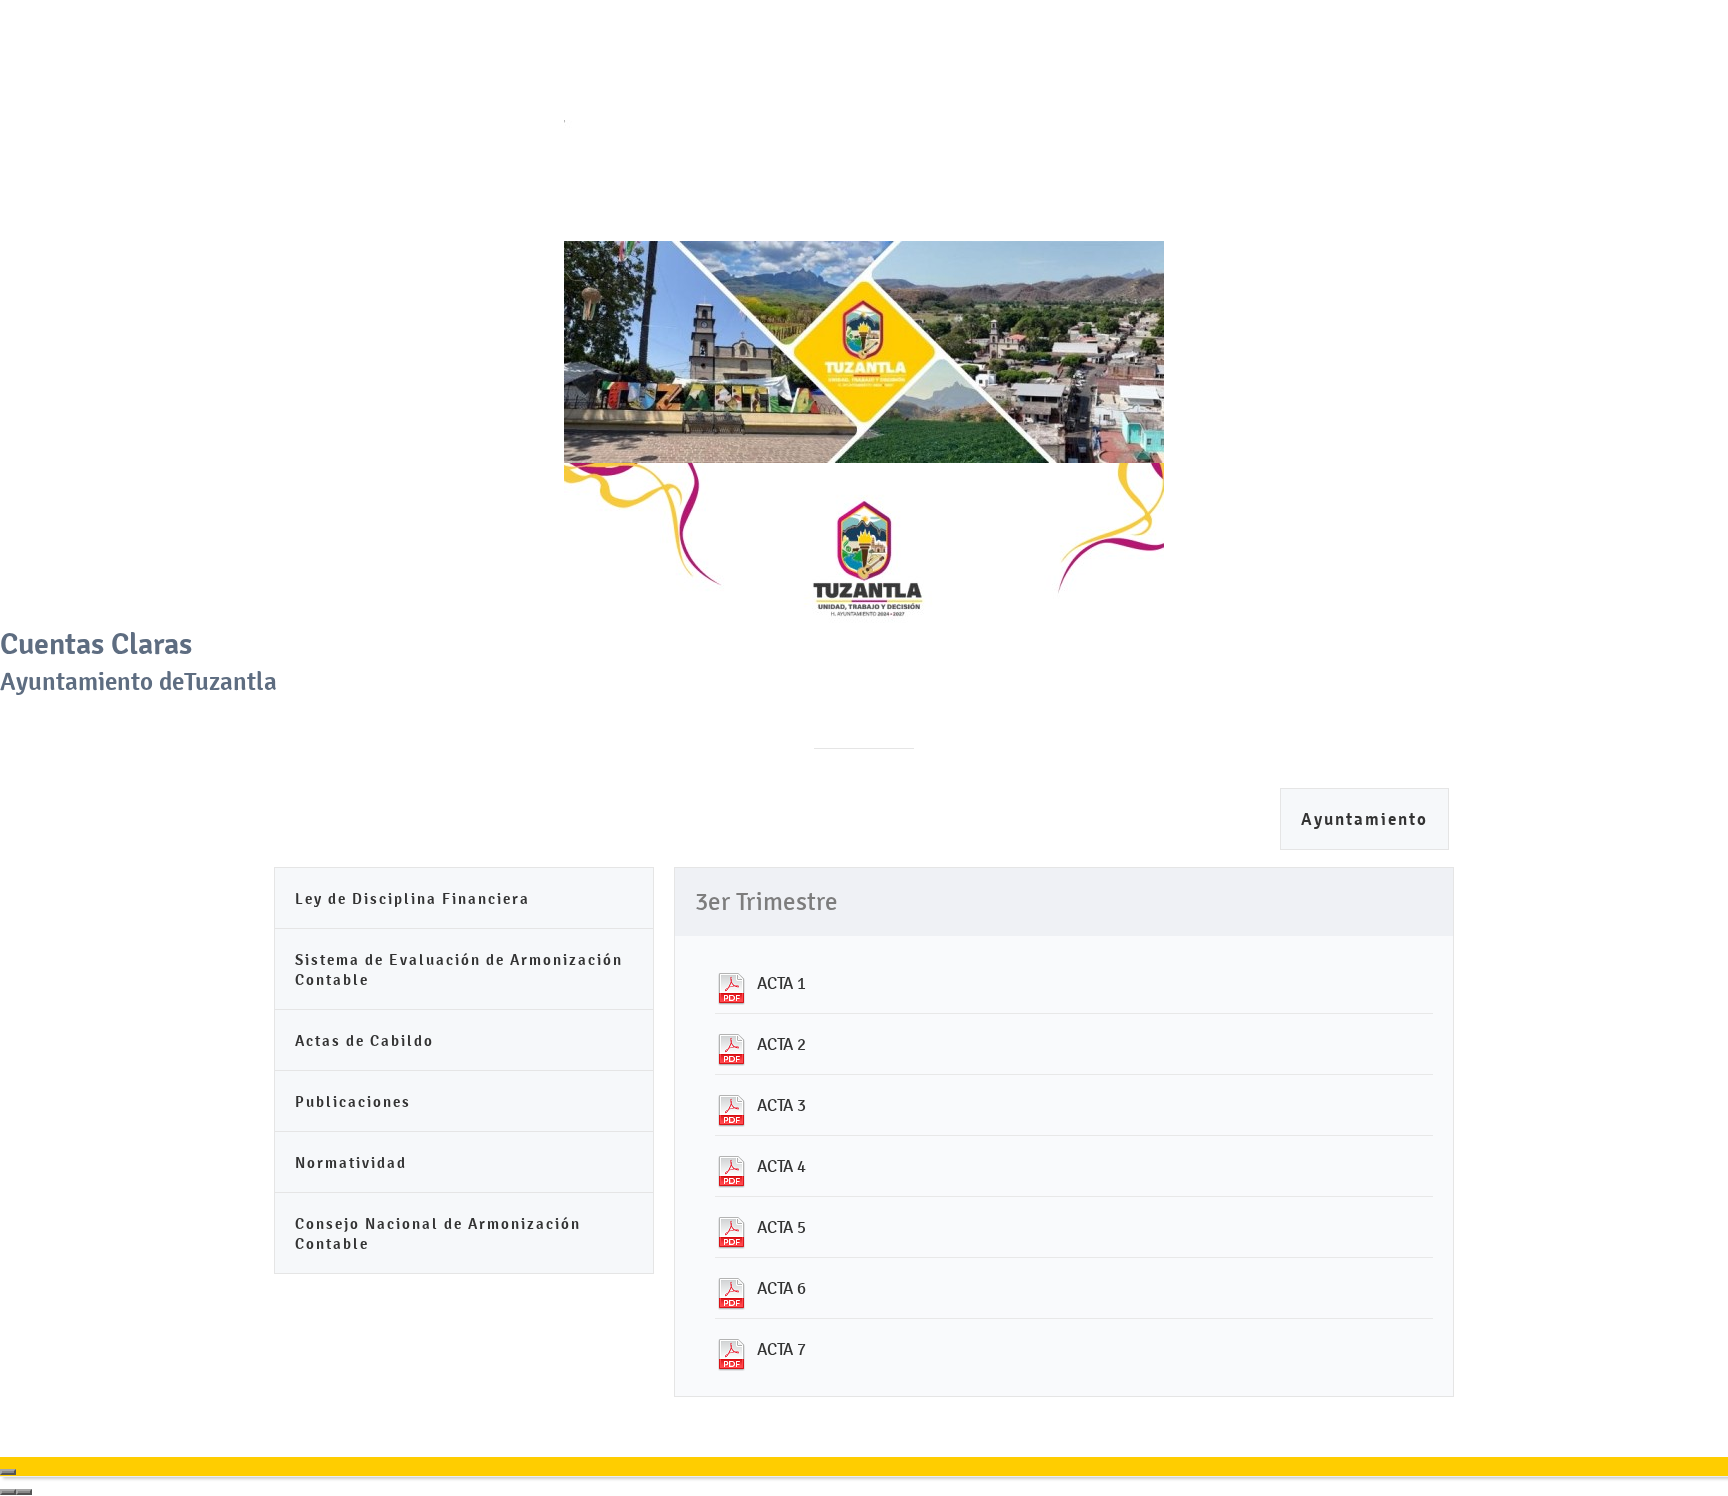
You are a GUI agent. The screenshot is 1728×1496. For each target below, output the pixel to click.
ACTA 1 (781, 983)
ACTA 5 (781, 1227)
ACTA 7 (781, 1349)
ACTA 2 (781, 1044)
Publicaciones (353, 1101)
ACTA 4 (781, 1166)
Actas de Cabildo (364, 1040)
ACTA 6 (781, 1288)
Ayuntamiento (1364, 819)
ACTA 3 (781, 1105)
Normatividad (351, 1162)
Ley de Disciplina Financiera (412, 898)
